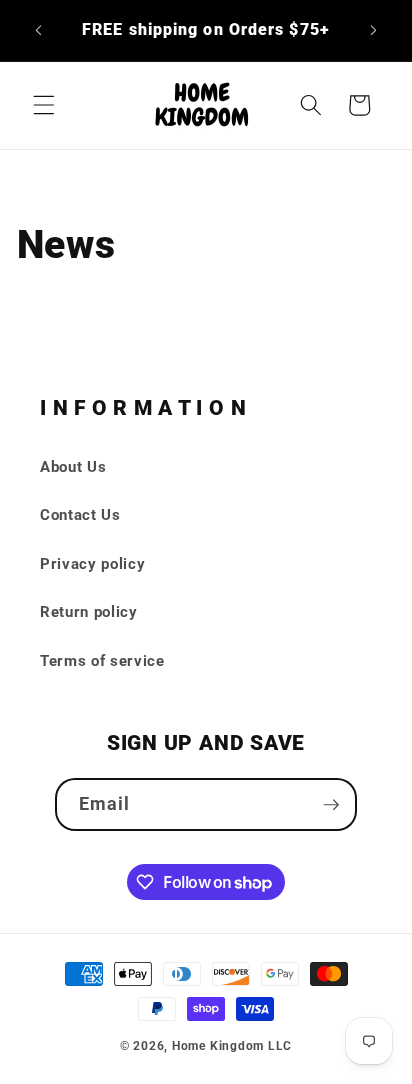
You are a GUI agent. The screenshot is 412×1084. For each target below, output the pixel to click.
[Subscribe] (331, 805)
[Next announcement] (374, 31)
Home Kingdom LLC (232, 1046)
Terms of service (102, 661)
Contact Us (80, 515)
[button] (44, 105)
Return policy (89, 612)
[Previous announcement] (39, 31)
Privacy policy (92, 564)
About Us (73, 467)
